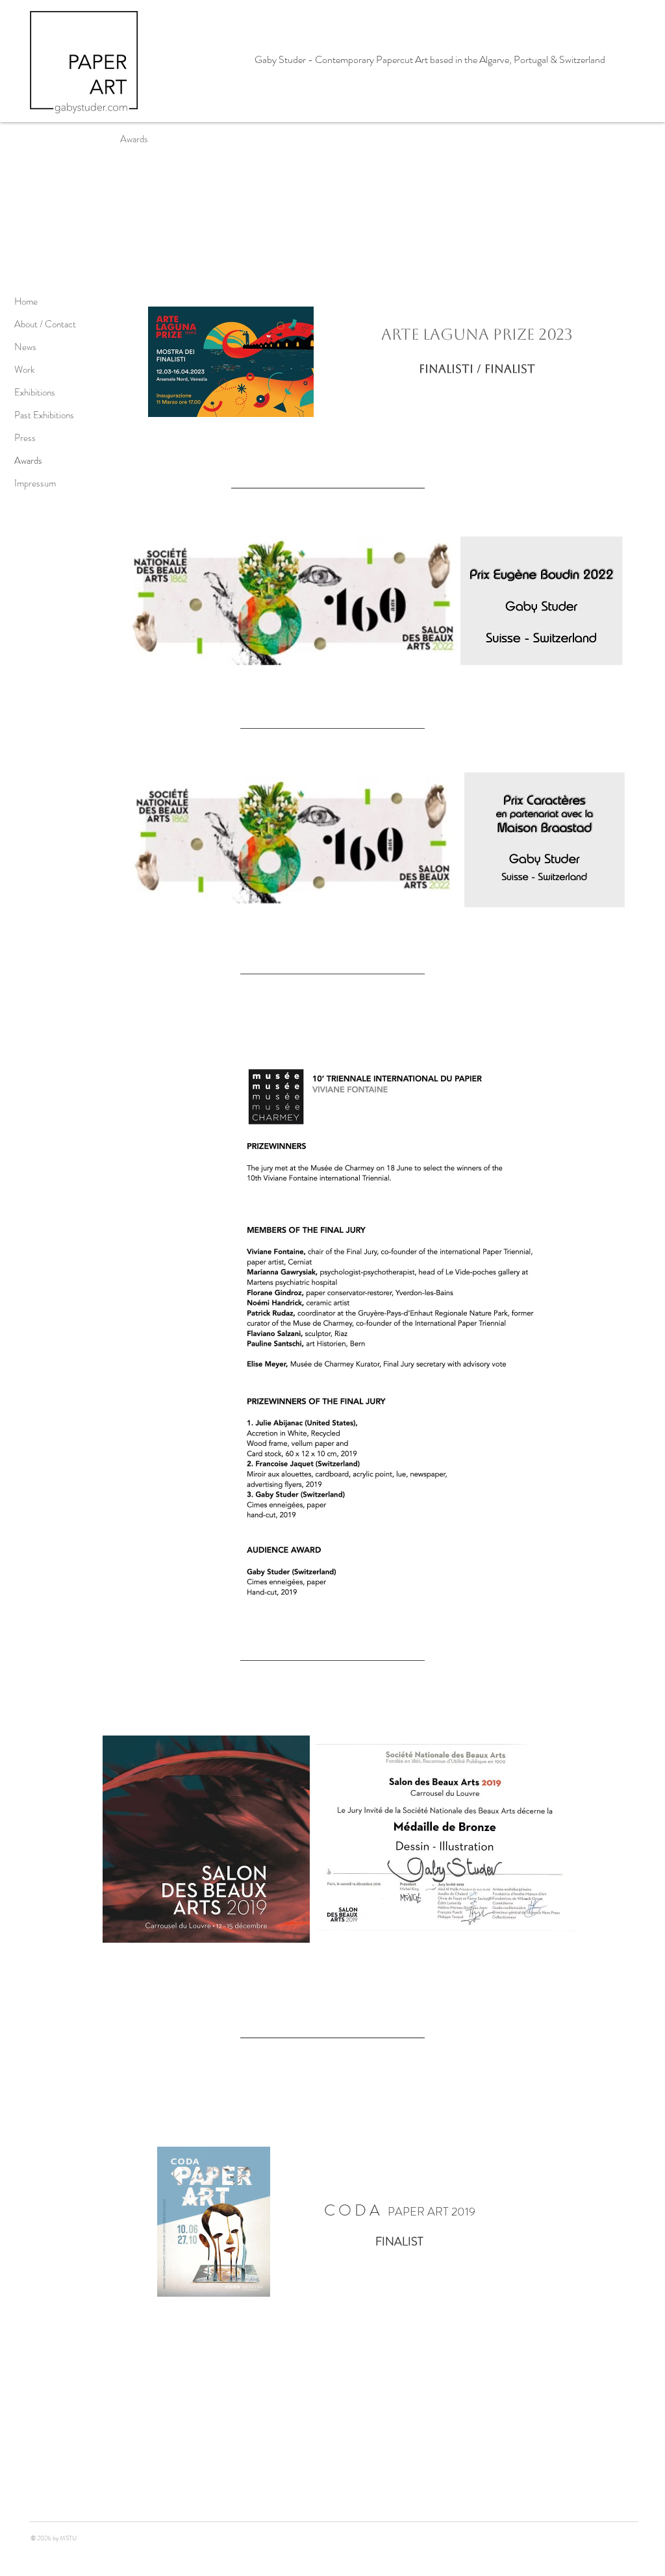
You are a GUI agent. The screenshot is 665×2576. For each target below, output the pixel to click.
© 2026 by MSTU (53, 2538)
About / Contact (45, 324)
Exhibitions (35, 392)
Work (24, 370)
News (25, 347)
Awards (28, 461)
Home (26, 301)
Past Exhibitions (44, 415)
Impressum (35, 483)
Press (25, 438)
